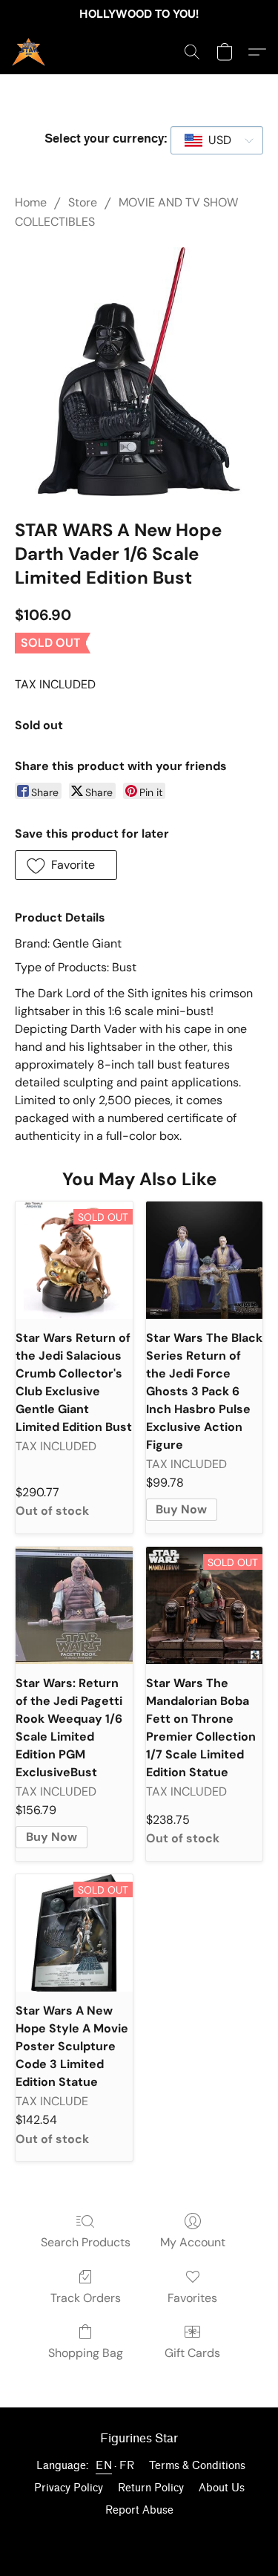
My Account (193, 2242)
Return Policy (151, 2488)
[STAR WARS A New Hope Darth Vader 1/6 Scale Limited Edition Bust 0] (139, 372)
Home (31, 202)
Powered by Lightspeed (139, 2536)
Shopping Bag (86, 2353)
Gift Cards (192, 2353)
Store (83, 202)
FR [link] (127, 2466)
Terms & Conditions (197, 2466)
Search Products (86, 2242)
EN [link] (104, 2466)
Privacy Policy (69, 2488)
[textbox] (215, 140)
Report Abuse (139, 2510)
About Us (222, 2488)
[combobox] (217, 140)
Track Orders (86, 2298)
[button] (29, 52)
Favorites (192, 2298)
